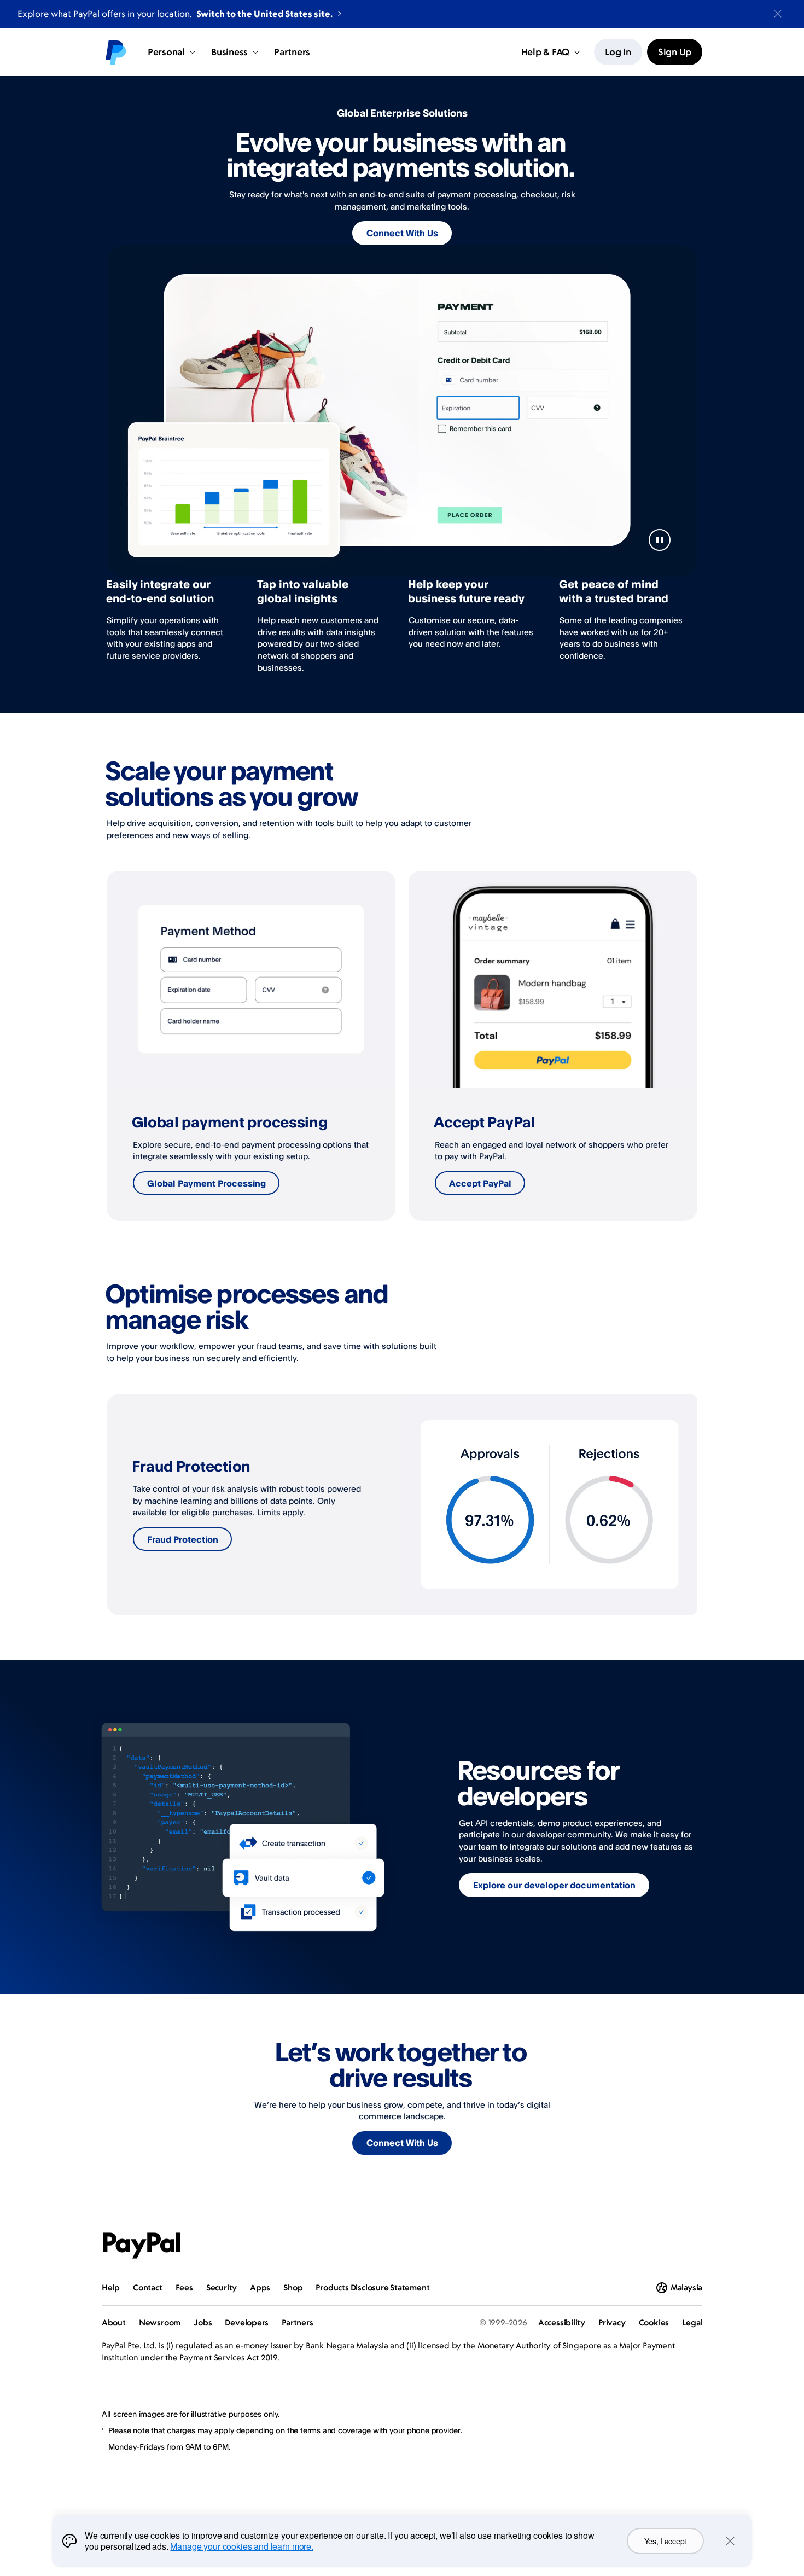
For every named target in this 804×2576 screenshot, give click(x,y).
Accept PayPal (480, 1183)
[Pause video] (660, 540)
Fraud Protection (183, 1539)
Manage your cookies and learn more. (241, 2546)
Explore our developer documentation (554, 1885)
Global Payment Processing (206, 1183)
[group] (251, 1046)
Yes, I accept (665, 2541)
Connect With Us (402, 233)
